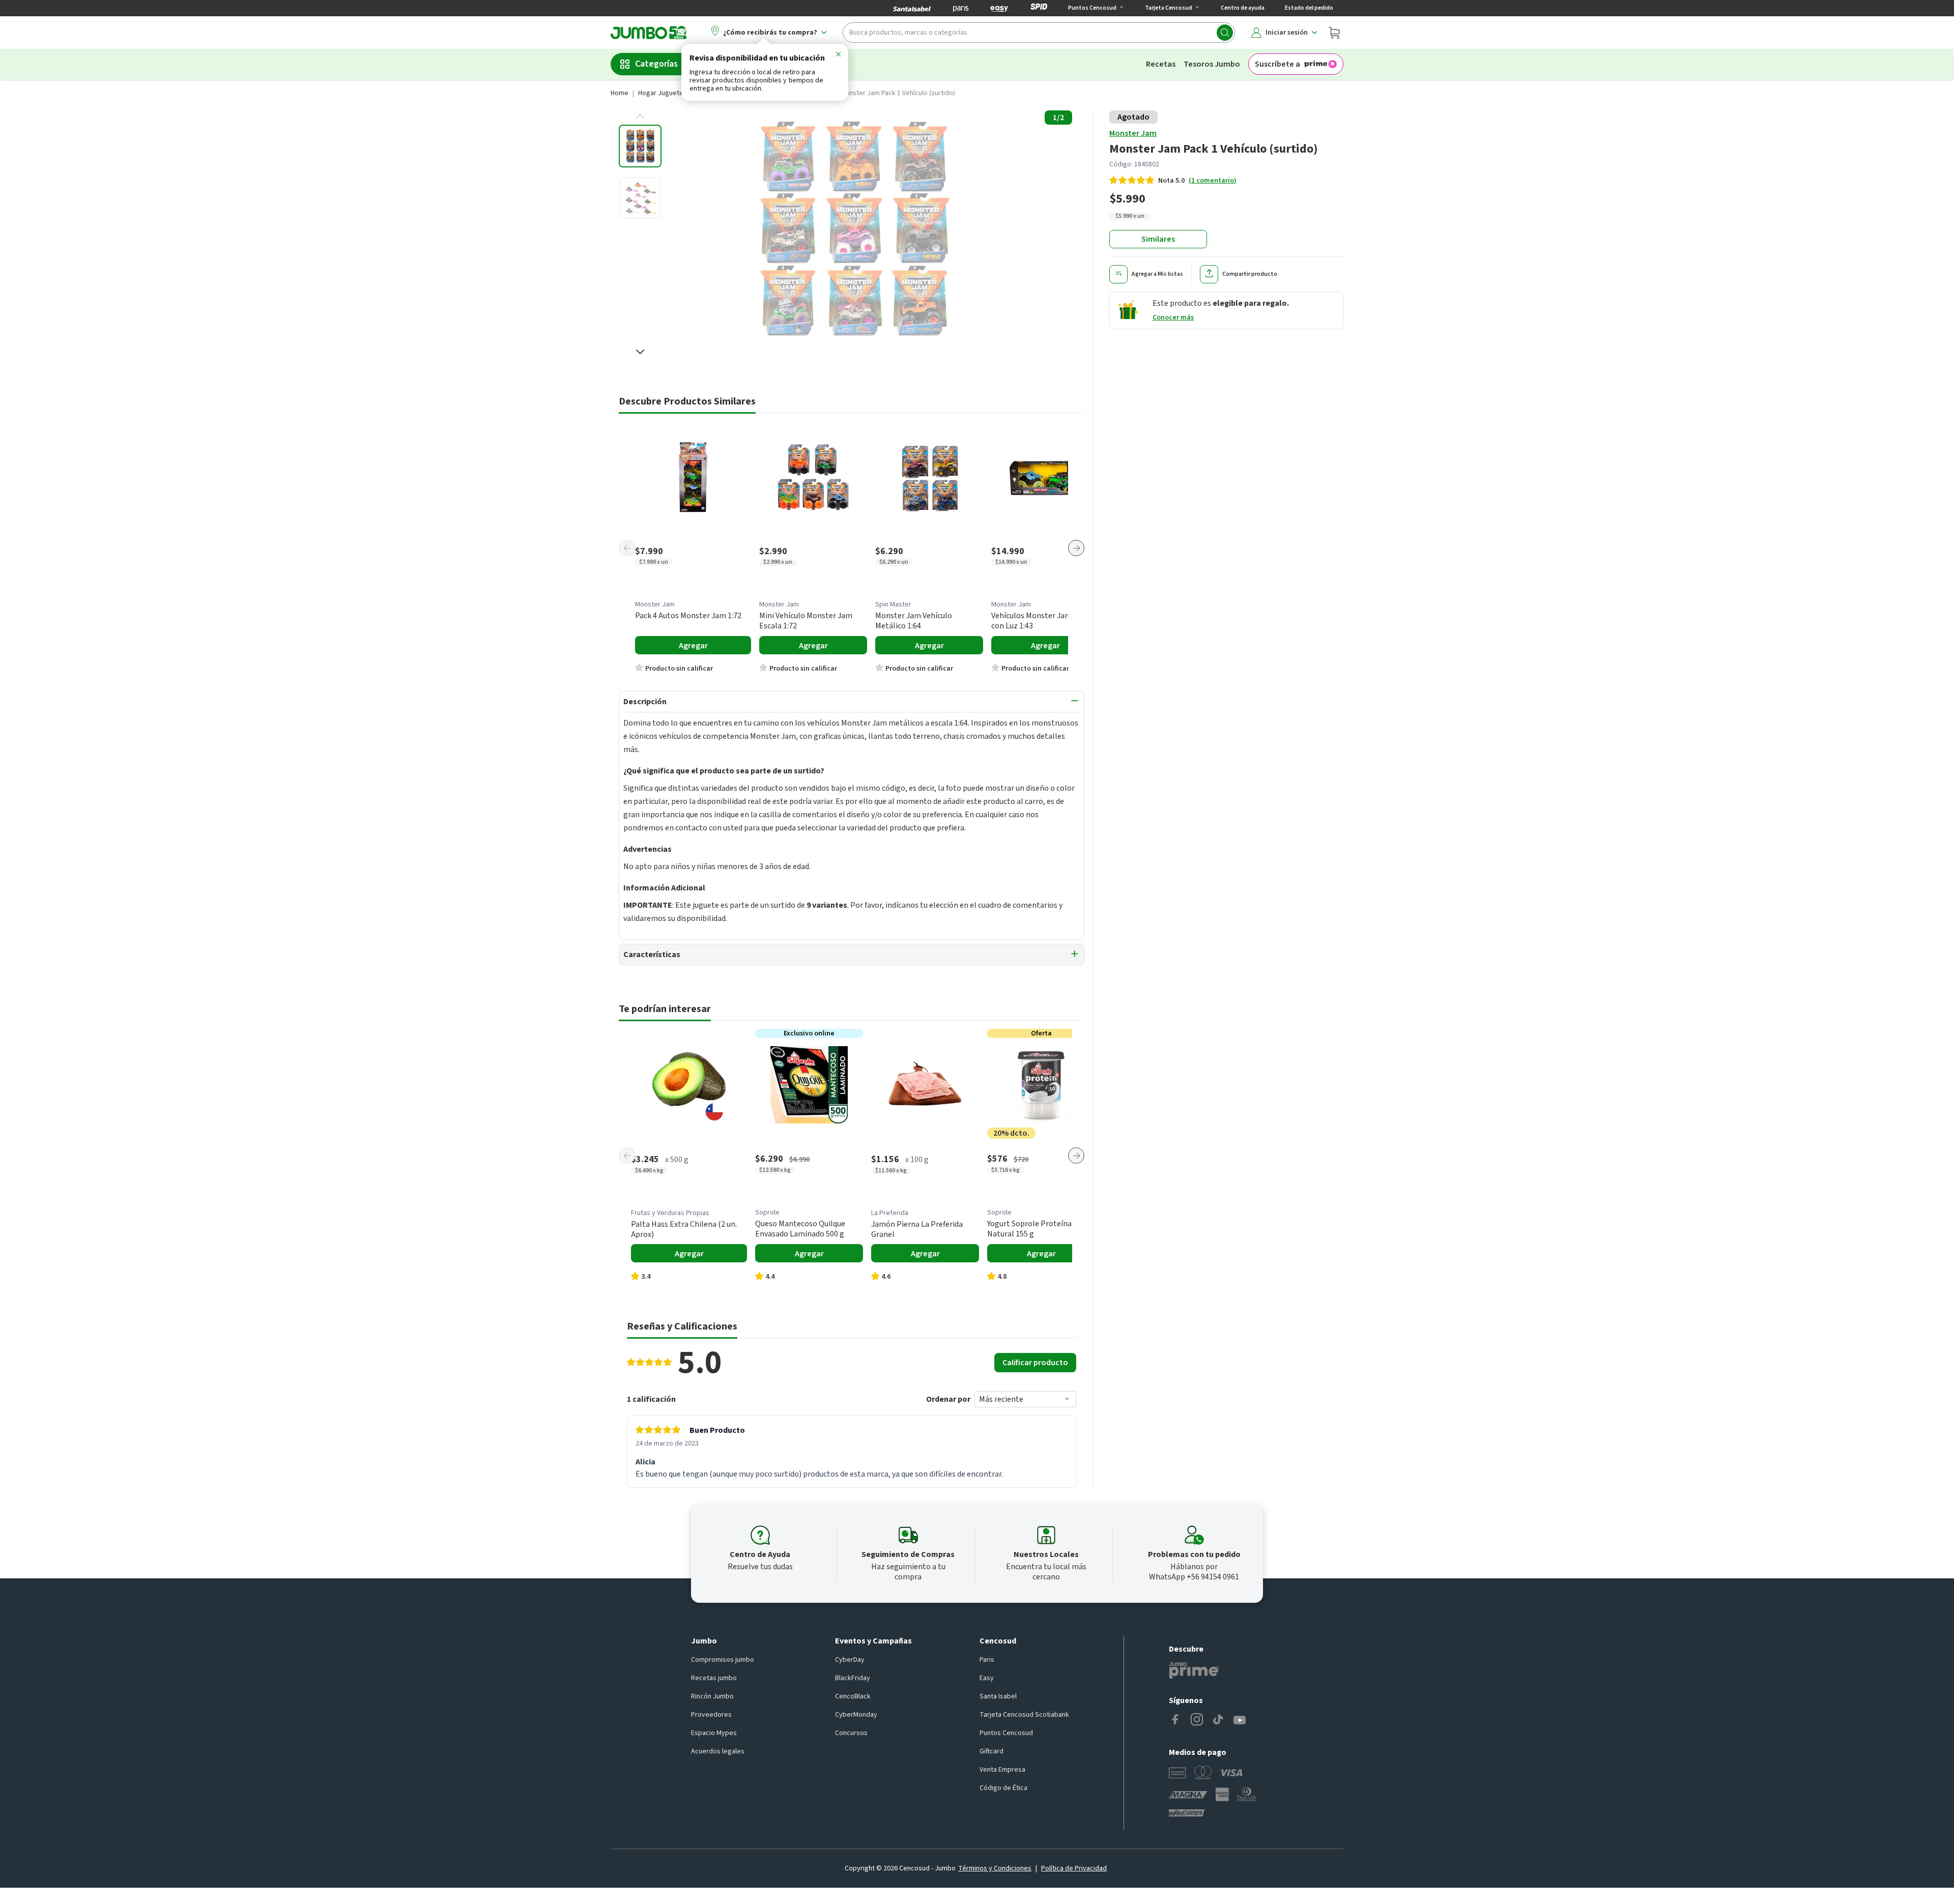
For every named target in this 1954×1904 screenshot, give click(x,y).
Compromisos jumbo (723, 1660)
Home (620, 93)
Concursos (851, 1733)
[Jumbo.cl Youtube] (1240, 1720)
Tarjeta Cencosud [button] (1169, 8)
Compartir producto (1250, 274)
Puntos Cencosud (1006, 1733)
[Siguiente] (1076, 548)
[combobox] (1039, 33)
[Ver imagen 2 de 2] (640, 198)
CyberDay (850, 1660)
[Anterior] (627, 548)
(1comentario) (1213, 181)
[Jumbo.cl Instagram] (1197, 1720)
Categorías (656, 64)
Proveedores (711, 1715)
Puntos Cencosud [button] (1092, 8)
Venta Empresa (1002, 1770)
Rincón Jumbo (712, 1696)
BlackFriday (853, 1678)
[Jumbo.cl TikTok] (1218, 1720)
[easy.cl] (999, 8)
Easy (987, 1678)
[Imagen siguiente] (640, 352)
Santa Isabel (998, 1696)
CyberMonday (856, 1715)
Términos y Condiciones (995, 1868)
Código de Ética (1003, 1788)
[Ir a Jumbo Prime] (1194, 1670)
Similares (1158, 239)
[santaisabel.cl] (912, 8)
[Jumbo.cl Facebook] (1175, 1720)
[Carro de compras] (1334, 33)
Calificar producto (1035, 1363)
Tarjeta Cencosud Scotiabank (1024, 1715)
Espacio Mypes (714, 1733)
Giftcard (992, 1751)
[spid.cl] (1039, 8)
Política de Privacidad (1074, 1868)
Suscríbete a (1277, 64)
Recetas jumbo (714, 1678)
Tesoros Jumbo (1212, 64)
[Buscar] (1225, 33)
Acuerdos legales (718, 1751)
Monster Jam (1133, 133)
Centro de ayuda (1243, 8)
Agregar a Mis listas (1157, 274)
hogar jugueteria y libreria (679, 93)
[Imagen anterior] (640, 117)
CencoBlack (853, 1696)
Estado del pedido (1309, 8)
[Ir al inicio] (649, 33)
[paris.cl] (961, 8)
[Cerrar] (838, 56)
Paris (987, 1660)
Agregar (693, 646)
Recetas (1161, 64)
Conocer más (1173, 318)
